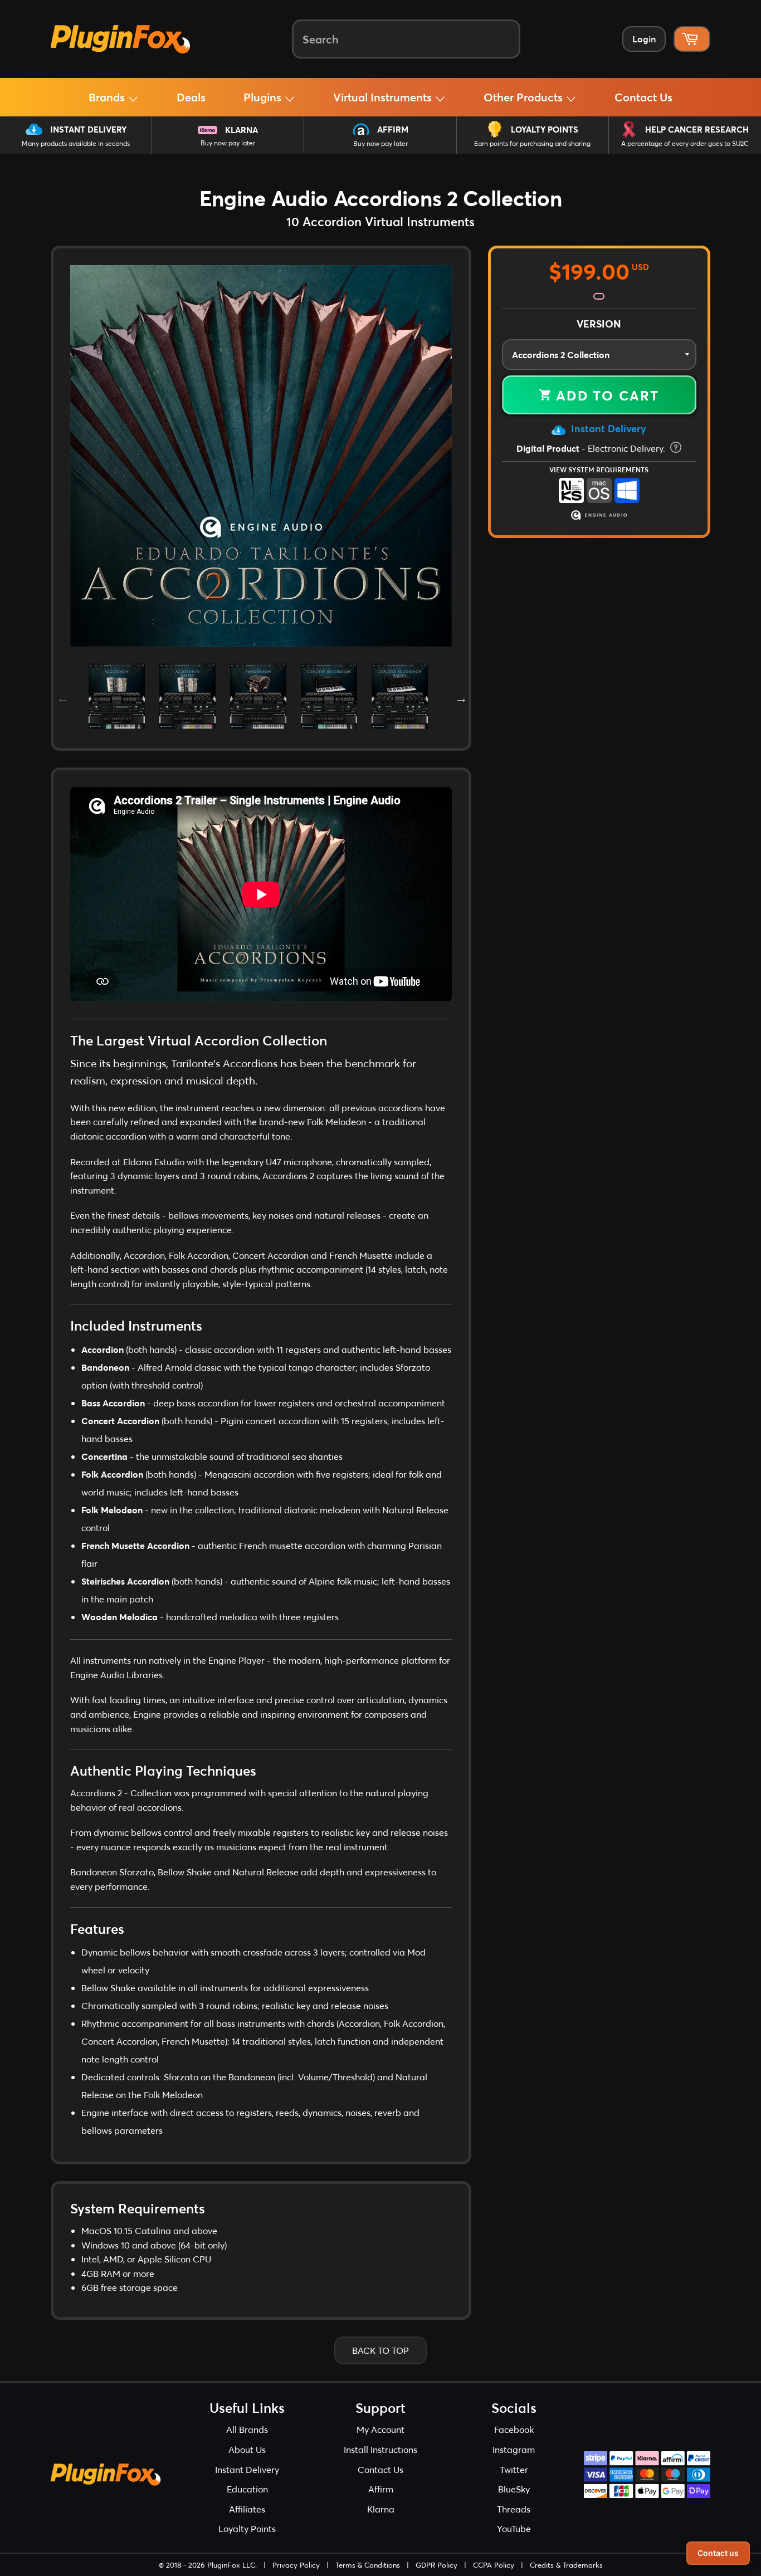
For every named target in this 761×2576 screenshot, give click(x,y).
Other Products (525, 97)
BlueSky (514, 2489)
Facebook (514, 2429)
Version (599, 324)
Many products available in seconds (76, 143)
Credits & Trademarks (566, 2565)
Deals (191, 97)
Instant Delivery (88, 129)
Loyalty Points (545, 129)
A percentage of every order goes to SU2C (685, 143)
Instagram (514, 2449)
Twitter (514, 2469)
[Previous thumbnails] (62, 696)
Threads (514, 2509)
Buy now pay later (228, 143)
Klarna (242, 130)
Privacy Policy (296, 2565)
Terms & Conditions (368, 2565)
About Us (247, 2449)
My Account (380, 2429)
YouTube (514, 2528)
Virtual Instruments (384, 97)
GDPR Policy (436, 2565)
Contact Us (643, 97)
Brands (108, 97)
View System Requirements (599, 470)
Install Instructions (380, 2449)
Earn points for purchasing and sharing (532, 143)
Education (247, 2489)
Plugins (264, 97)
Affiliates (247, 2509)
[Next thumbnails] (460, 696)
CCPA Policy (494, 2565)
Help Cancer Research (697, 129)
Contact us (718, 2553)
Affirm (393, 129)
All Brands (247, 2429)
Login (644, 39)
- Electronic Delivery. (592, 448)
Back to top (380, 2350)
